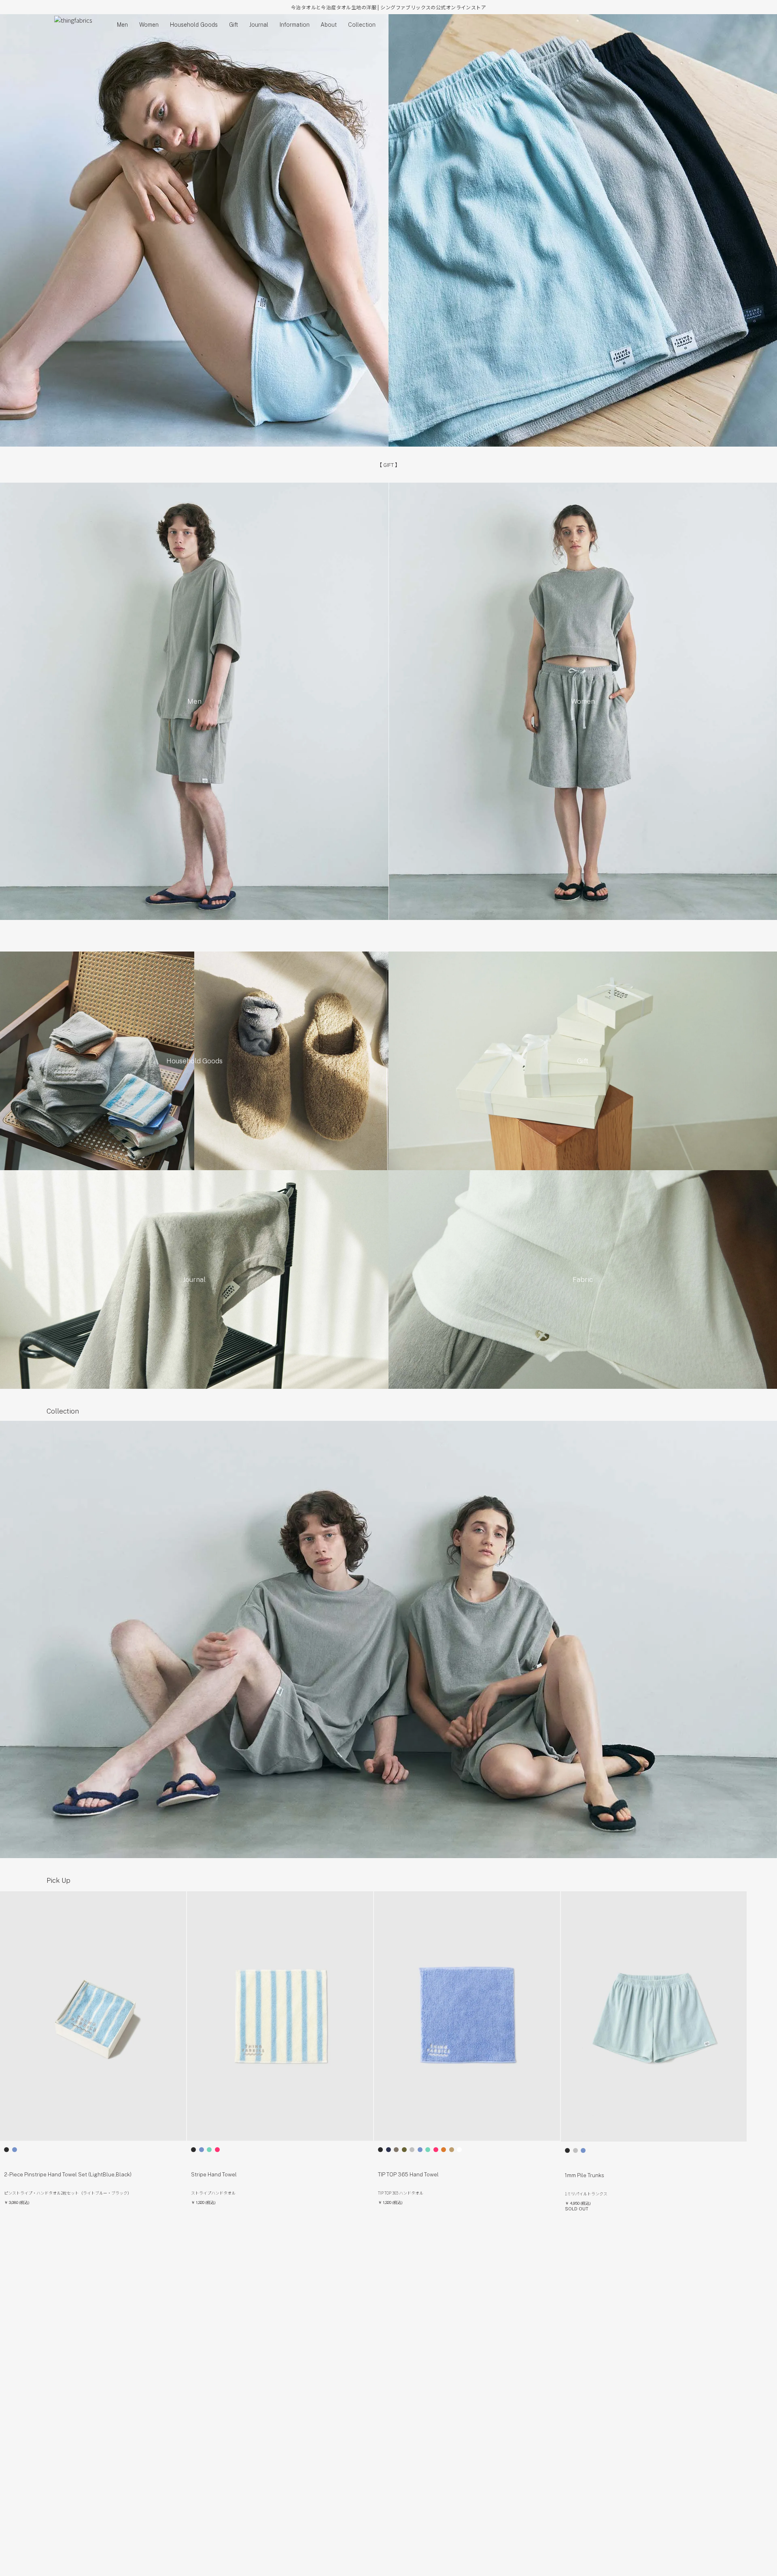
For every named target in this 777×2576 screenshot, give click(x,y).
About (329, 25)
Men (122, 25)
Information (295, 25)
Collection (362, 25)
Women (149, 25)
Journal (259, 25)
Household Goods (194, 25)
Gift (234, 25)
